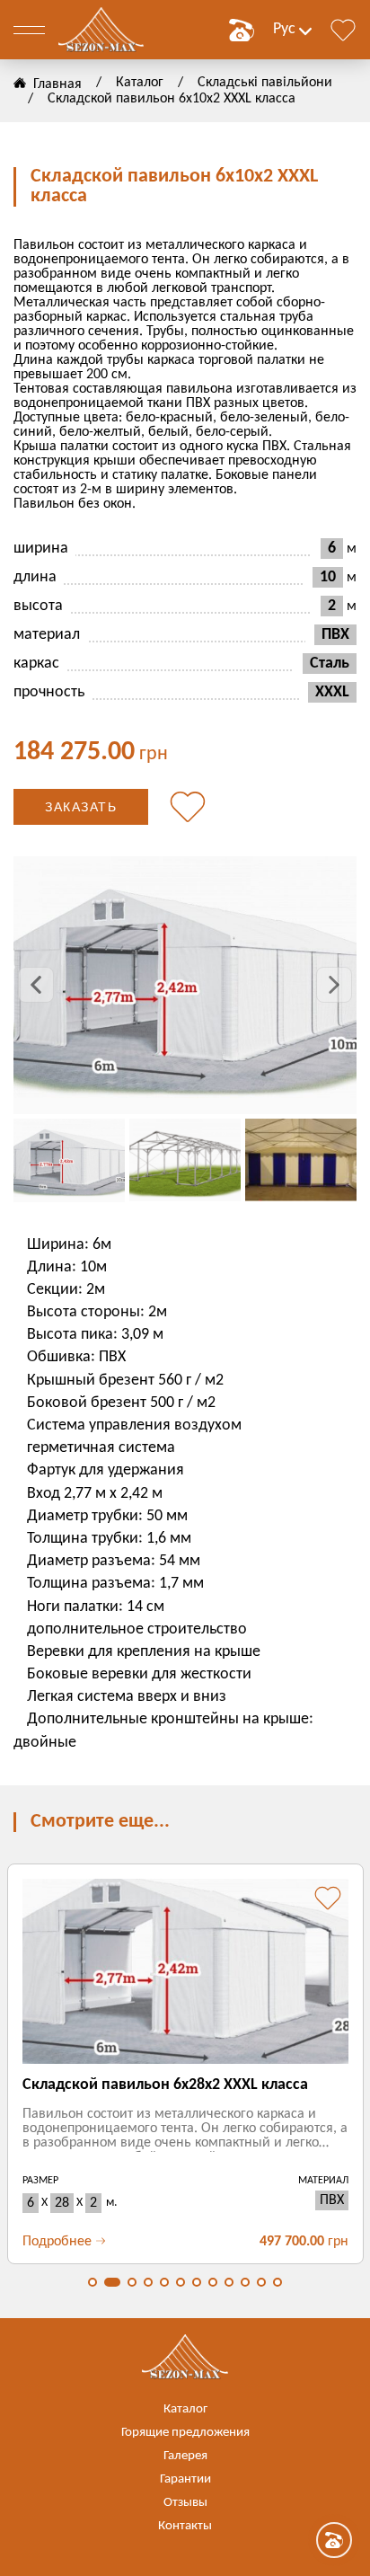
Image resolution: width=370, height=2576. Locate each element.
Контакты (185, 2526)
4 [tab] (148, 2282)
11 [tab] (261, 2282)
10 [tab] (245, 2282)
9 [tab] (229, 2282)
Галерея (185, 2456)
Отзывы (185, 2503)
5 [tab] (164, 2282)
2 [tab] (112, 2282)
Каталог (140, 83)
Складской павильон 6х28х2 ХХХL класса (165, 2085)
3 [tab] (132, 2282)
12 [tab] (277, 2282)
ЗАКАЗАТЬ (81, 807)
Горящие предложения (185, 2433)
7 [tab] (197, 2282)
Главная (57, 84)
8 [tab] (213, 2282)
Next (334, 985)
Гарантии (185, 2479)
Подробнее (57, 2242)
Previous (36, 985)
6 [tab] (181, 2282)
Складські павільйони (265, 83)
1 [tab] (92, 2282)
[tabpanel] (185, 2064)
